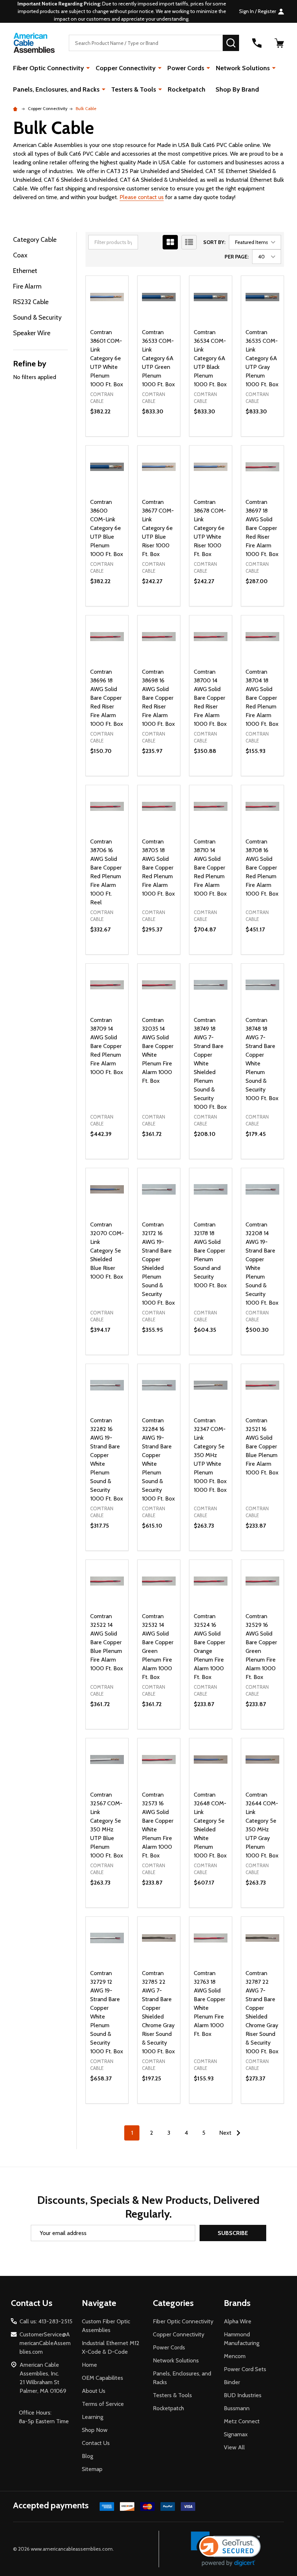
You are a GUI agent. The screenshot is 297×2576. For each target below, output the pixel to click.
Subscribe (233, 2233)
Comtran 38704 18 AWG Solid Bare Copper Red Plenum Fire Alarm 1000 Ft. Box (262, 698)
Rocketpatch (187, 89)
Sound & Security (37, 317)
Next (226, 2133)
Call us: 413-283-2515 (46, 2321)
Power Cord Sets (245, 2369)
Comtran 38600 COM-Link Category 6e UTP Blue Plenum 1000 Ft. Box (107, 528)
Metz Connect (242, 2421)
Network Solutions (243, 68)
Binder (232, 2382)
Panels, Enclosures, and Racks (56, 89)
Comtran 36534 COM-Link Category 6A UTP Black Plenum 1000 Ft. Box (210, 358)
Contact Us (96, 2443)
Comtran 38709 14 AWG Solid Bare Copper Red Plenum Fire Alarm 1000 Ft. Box (107, 1046)
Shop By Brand (237, 89)
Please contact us (142, 197)
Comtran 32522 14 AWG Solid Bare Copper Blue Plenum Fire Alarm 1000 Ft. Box (107, 1642)
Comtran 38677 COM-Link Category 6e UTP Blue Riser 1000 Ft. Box (158, 528)
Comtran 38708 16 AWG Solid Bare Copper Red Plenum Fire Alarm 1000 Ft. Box (262, 868)
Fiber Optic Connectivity (49, 68)
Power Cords (186, 68)
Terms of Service (103, 2404)
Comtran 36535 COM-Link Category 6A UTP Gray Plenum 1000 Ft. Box (262, 358)
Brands (237, 2303)
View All (234, 2447)
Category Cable (35, 240)
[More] (88, 68)
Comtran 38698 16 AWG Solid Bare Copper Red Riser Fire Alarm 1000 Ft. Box (158, 698)
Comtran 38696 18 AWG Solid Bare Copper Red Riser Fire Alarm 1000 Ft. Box (107, 698)
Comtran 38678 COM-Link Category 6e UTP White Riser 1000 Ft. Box (210, 528)
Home (89, 2365)
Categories (173, 2303)
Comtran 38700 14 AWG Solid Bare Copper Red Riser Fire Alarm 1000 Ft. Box (210, 698)
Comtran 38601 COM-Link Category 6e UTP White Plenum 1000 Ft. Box (107, 358)
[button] (226, 2549)
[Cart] (279, 43)
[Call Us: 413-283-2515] (257, 43)
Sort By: (214, 242)
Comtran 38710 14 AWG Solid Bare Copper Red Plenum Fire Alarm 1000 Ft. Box (210, 868)
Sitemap (92, 2469)
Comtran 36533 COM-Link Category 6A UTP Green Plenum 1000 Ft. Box (158, 358)
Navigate (99, 2303)
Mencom (235, 2356)
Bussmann (237, 2408)
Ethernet (25, 271)
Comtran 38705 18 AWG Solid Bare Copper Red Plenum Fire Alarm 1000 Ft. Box (158, 868)
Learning (93, 2417)
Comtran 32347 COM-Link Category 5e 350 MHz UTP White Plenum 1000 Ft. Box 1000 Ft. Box (210, 1455)
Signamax (236, 2434)
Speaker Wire (32, 333)
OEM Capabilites (103, 2378)
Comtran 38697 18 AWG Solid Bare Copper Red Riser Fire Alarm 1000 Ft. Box (262, 528)
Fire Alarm (27, 286)
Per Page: (237, 257)
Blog (87, 2456)
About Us (94, 2391)
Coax (20, 255)
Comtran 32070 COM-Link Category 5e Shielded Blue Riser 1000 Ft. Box (107, 1251)
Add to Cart (107, 436)
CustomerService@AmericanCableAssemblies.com (45, 2343)
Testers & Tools (134, 89)
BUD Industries (243, 2395)
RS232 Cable (31, 302)
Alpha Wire (238, 2321)
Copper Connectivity (126, 68)
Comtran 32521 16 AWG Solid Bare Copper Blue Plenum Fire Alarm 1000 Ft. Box (262, 1446)
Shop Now (95, 2430)
